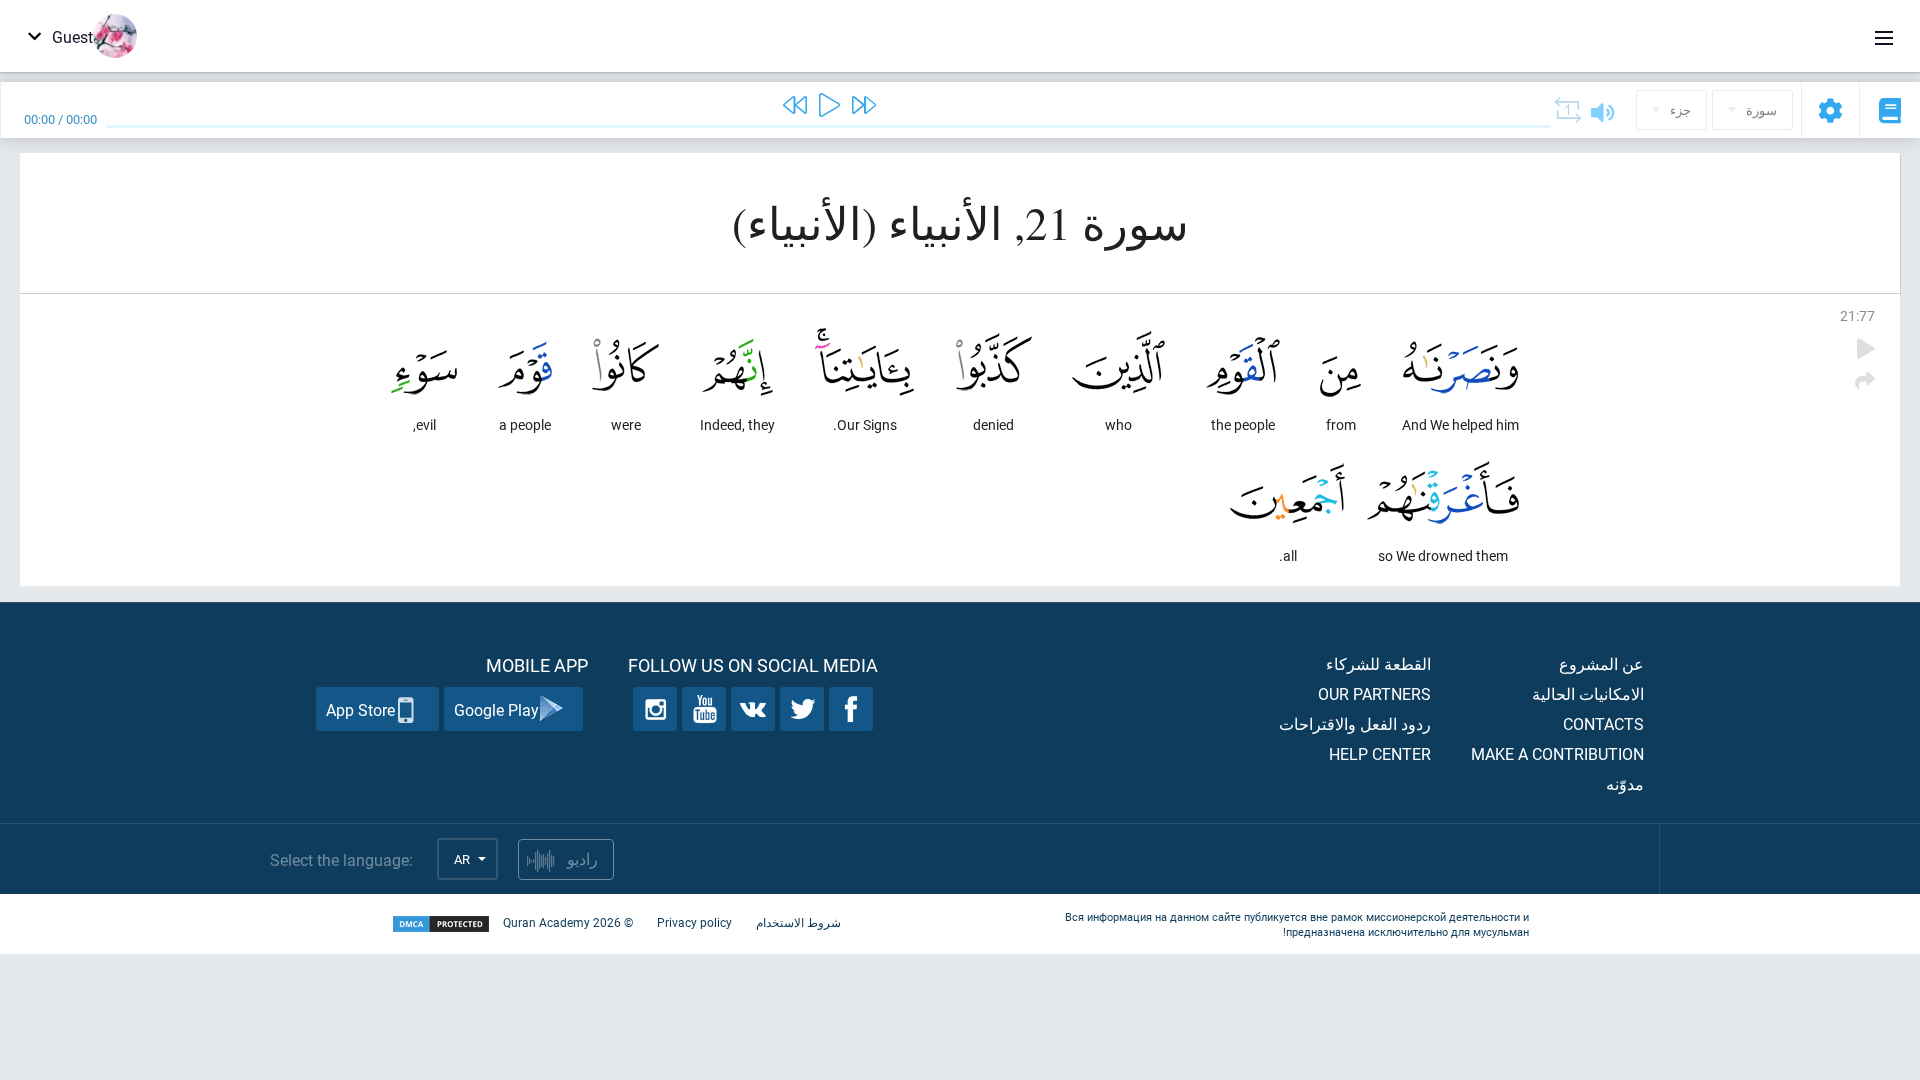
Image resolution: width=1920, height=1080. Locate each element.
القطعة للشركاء (1378, 663)
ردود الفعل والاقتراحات (1355, 723)
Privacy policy (694, 922)
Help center (1380, 753)
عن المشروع (1601, 663)
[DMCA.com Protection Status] (441, 924)
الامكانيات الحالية (1588, 693)
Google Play (496, 709)
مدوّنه (1625, 783)
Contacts (1603, 723)
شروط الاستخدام (798, 922)
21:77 (1857, 315)
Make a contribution (1557, 753)
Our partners (1374, 693)
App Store (360, 709)
